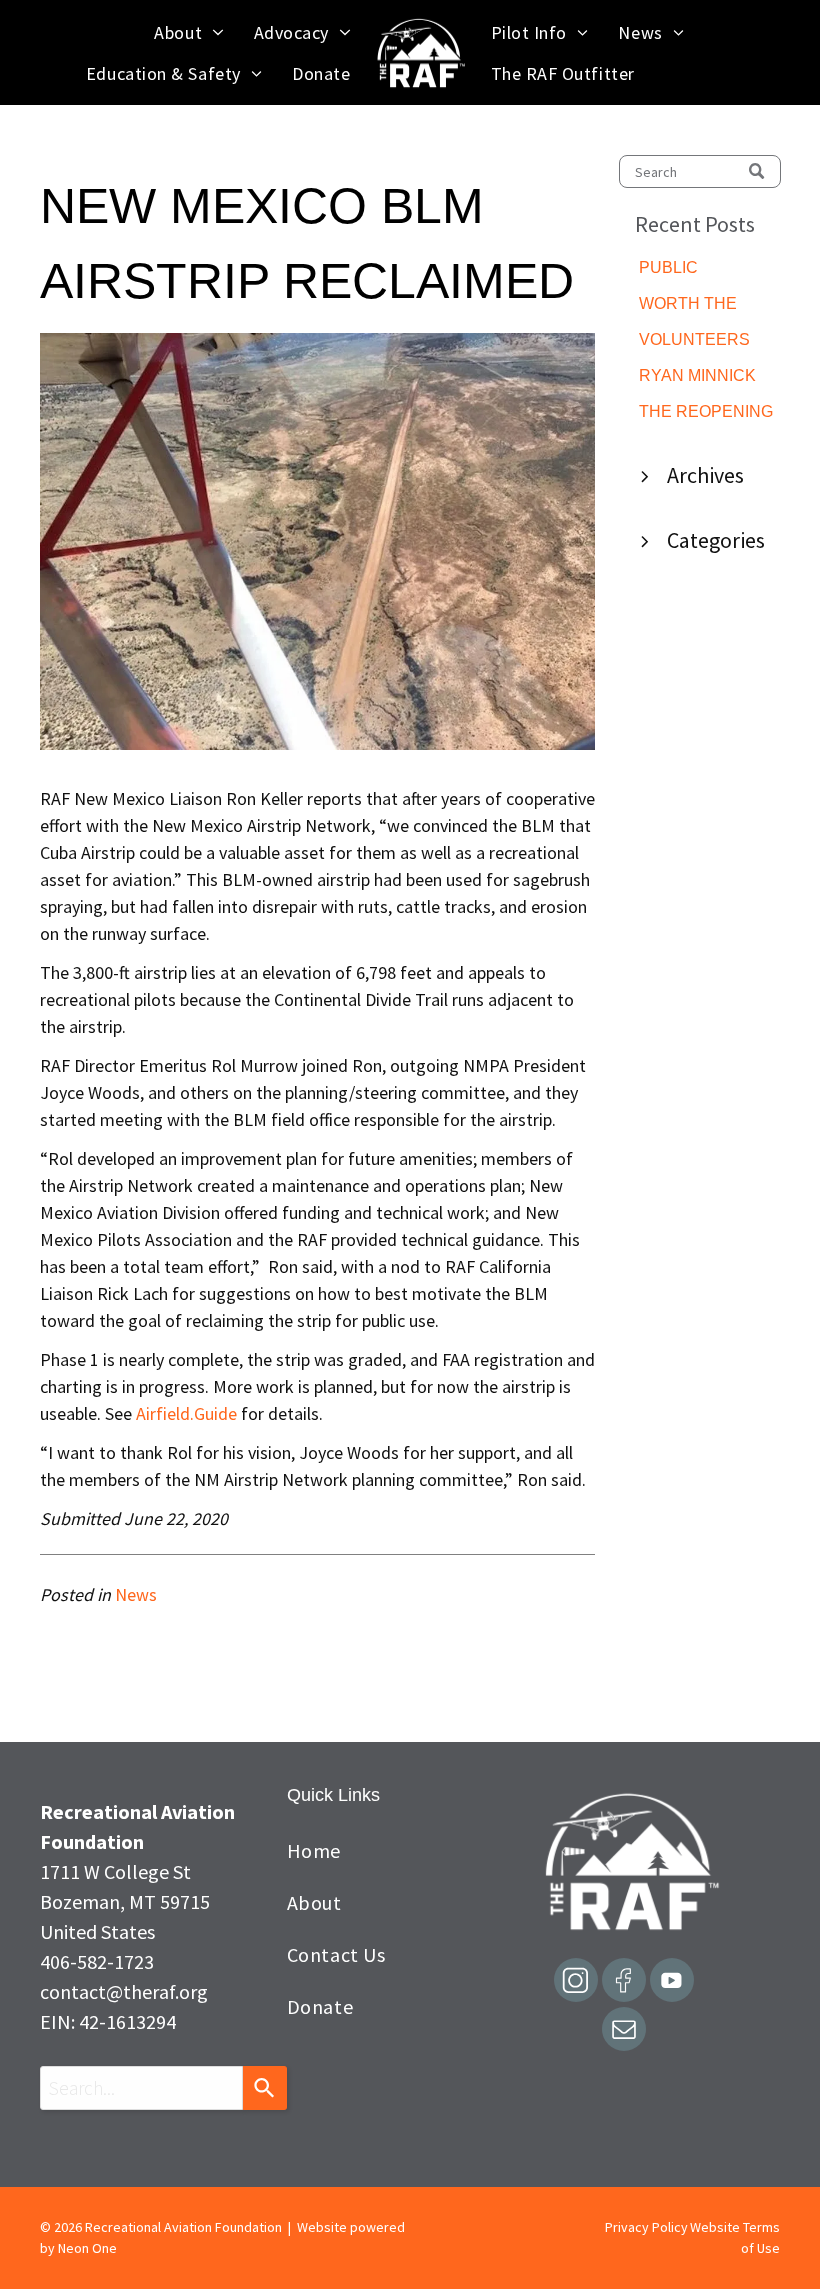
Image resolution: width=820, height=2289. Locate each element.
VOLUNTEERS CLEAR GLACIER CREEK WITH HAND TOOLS (704, 341)
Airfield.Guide (186, 1413)
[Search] (265, 2088)
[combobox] (141, 2088)
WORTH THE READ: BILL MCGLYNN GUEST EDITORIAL (709, 305)
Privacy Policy (646, 2227)
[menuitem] (188, 32)
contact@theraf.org (124, 1991)
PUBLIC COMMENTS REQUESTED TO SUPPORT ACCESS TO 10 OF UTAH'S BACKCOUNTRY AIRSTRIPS (710, 269)
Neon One (87, 2248)
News (136, 1594)
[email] (624, 2031)
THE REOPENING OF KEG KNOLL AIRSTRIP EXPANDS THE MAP (706, 413)
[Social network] (576, 1982)
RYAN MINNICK (697, 375)
